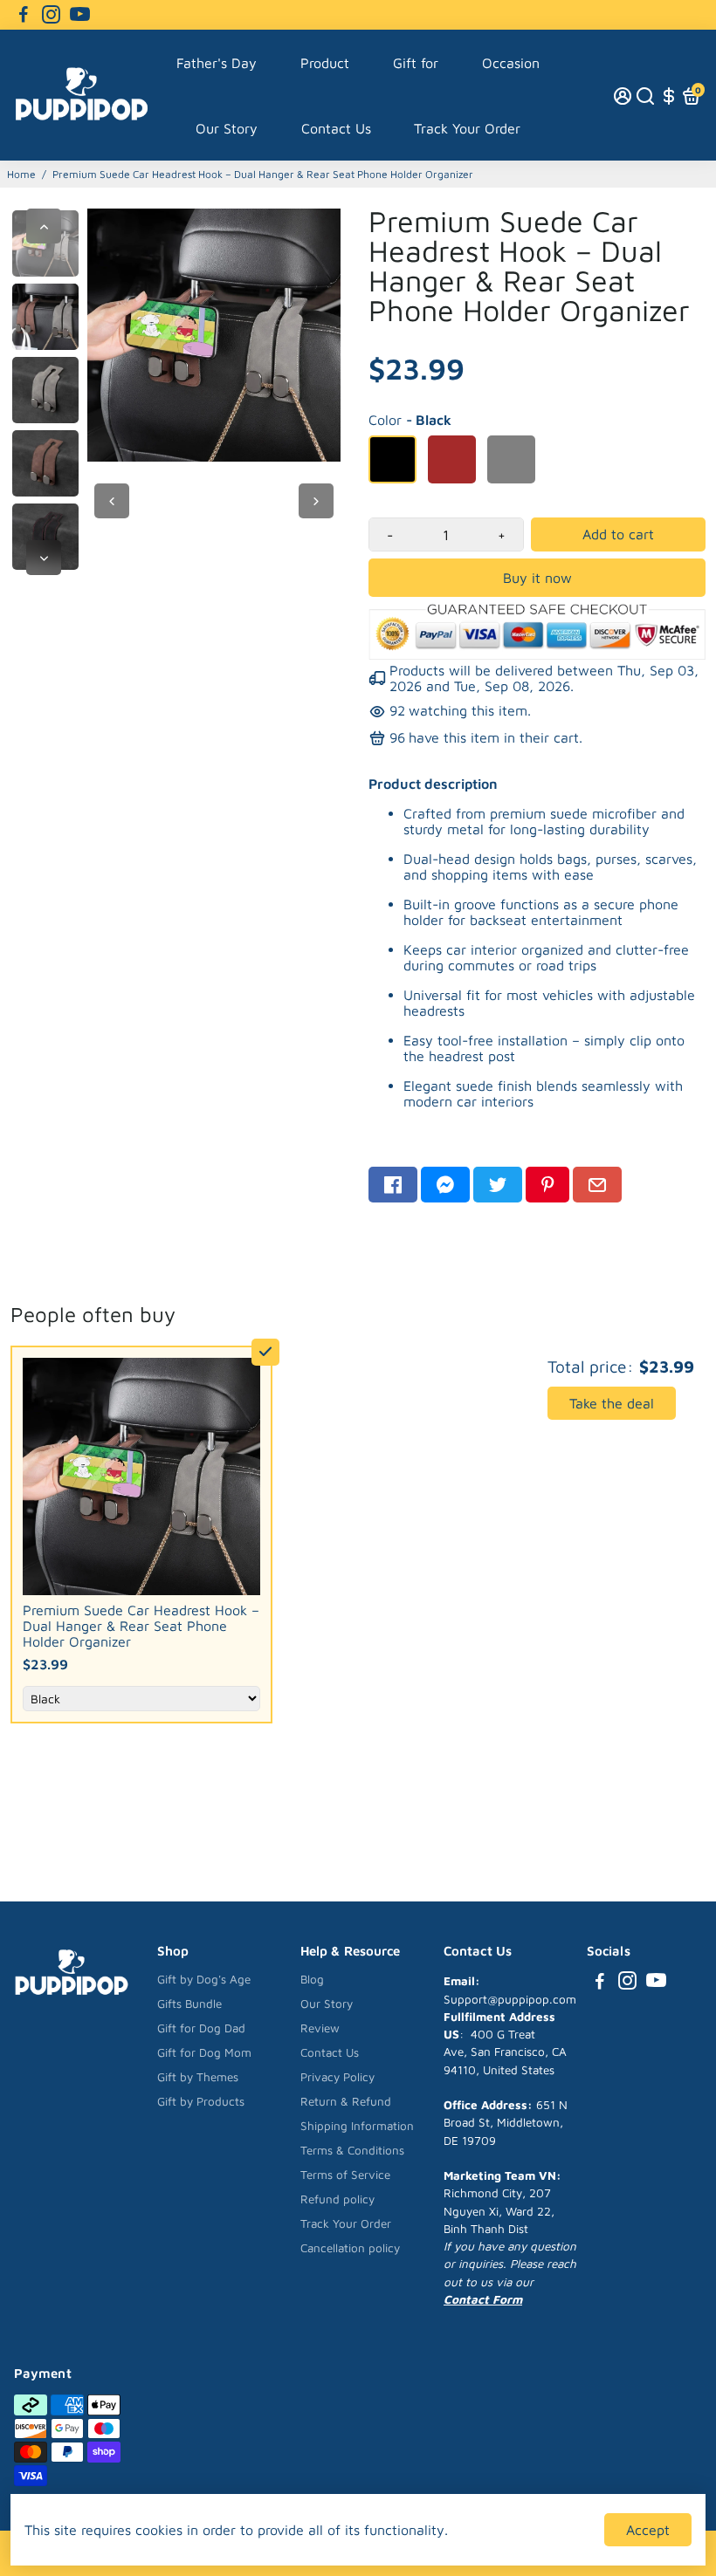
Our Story (227, 128)
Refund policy (337, 2199)
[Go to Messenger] (445, 1185)
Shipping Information (357, 2126)
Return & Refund (346, 2101)
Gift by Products (201, 2101)
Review (320, 2028)
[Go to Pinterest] (547, 1185)
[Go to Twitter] (498, 1185)
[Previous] (44, 226)
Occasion (511, 63)
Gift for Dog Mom (204, 2052)
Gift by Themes (198, 2077)
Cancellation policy (350, 2248)
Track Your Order (467, 128)
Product (325, 63)
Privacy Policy (337, 2077)
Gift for (416, 63)
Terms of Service (345, 2175)
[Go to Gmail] (597, 1185)
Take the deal (612, 1403)
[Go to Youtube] (80, 15)
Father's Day (217, 63)
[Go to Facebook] (24, 15)
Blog (312, 1979)
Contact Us (336, 128)
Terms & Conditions (352, 2150)
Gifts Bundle (189, 2004)
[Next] (44, 558)
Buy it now (537, 578)
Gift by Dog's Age (204, 1979)
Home (21, 174)
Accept (648, 2530)
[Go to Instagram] (51, 15)
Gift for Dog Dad (201, 2028)
